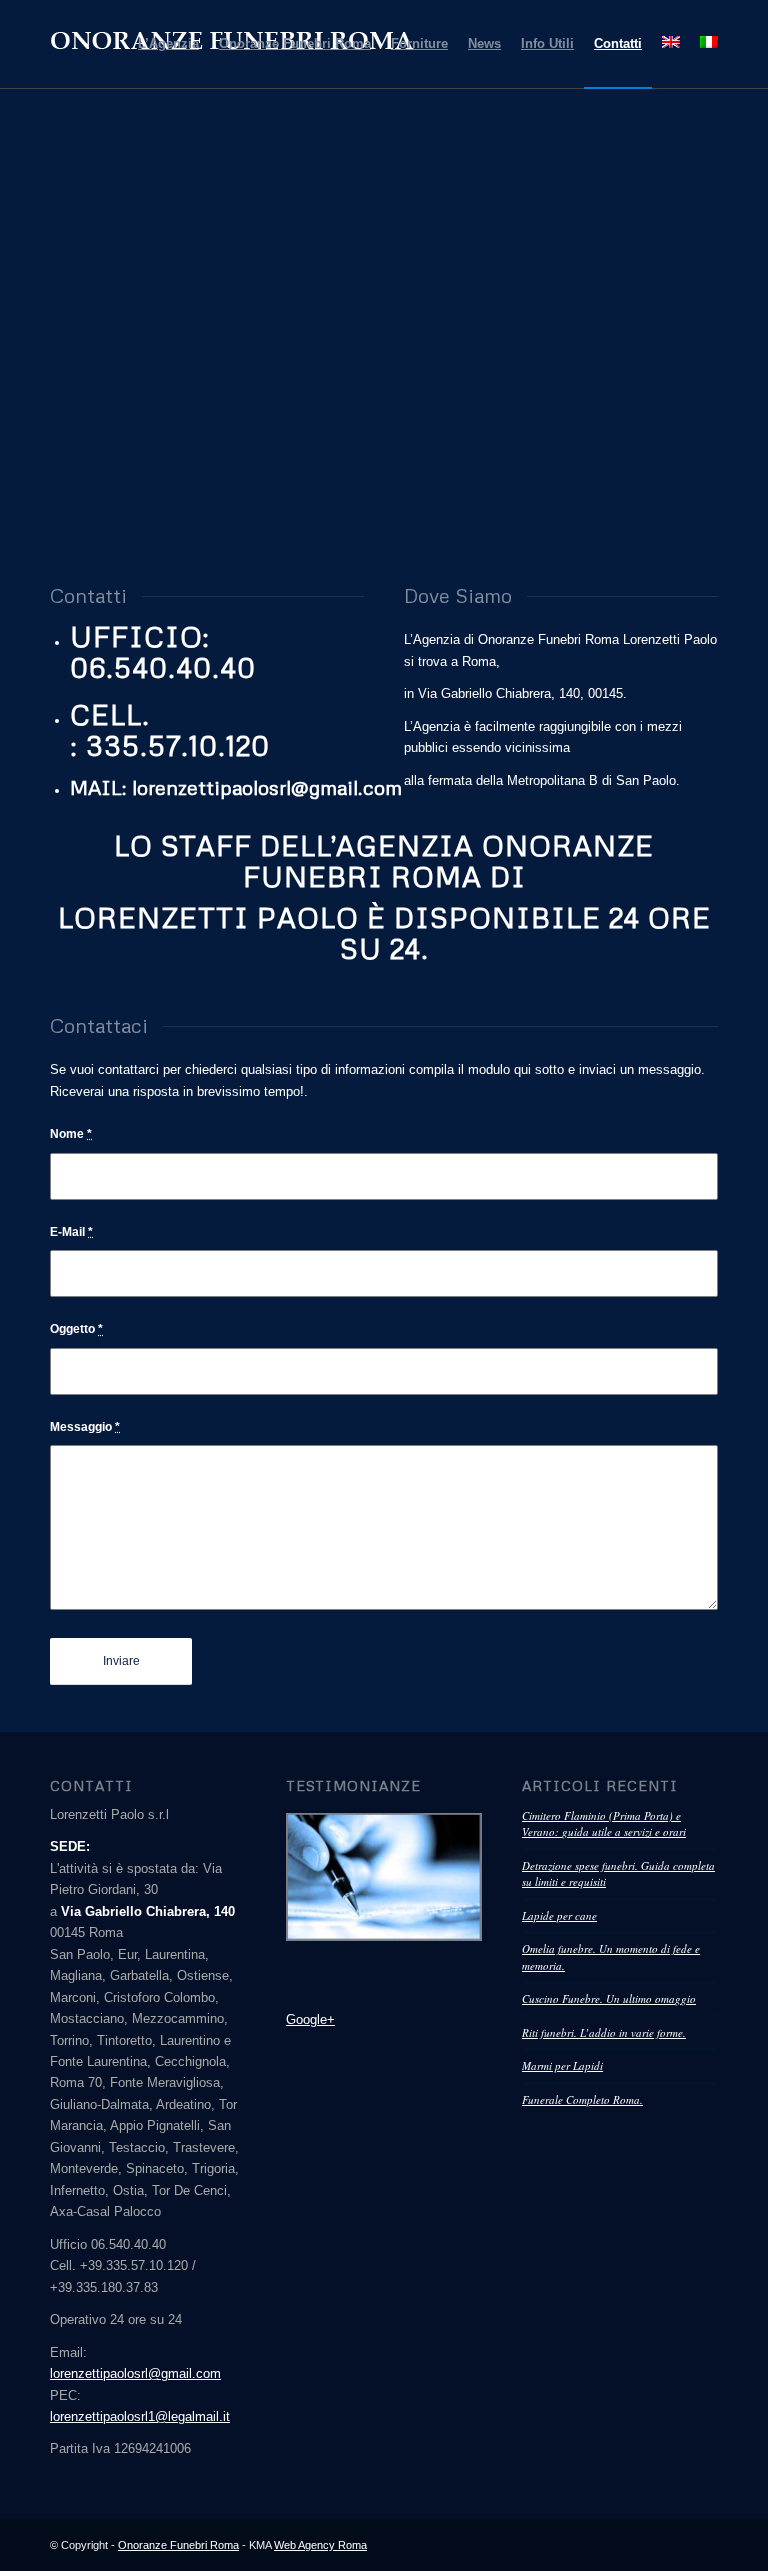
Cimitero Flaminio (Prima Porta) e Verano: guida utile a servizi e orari (604, 1824)
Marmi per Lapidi (562, 2065)
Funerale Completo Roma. (582, 2099)
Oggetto (76, 1329)
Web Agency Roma (320, 2545)
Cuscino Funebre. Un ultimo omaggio (609, 1998)
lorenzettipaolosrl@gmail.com (135, 2373)
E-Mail (71, 1232)
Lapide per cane (559, 1915)
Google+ (310, 2019)
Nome (71, 1134)
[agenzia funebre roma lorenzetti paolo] (384, 1877)
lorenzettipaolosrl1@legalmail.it (140, 2416)
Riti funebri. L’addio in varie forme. (604, 2032)
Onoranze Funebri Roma (178, 2545)
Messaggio (85, 1427)
